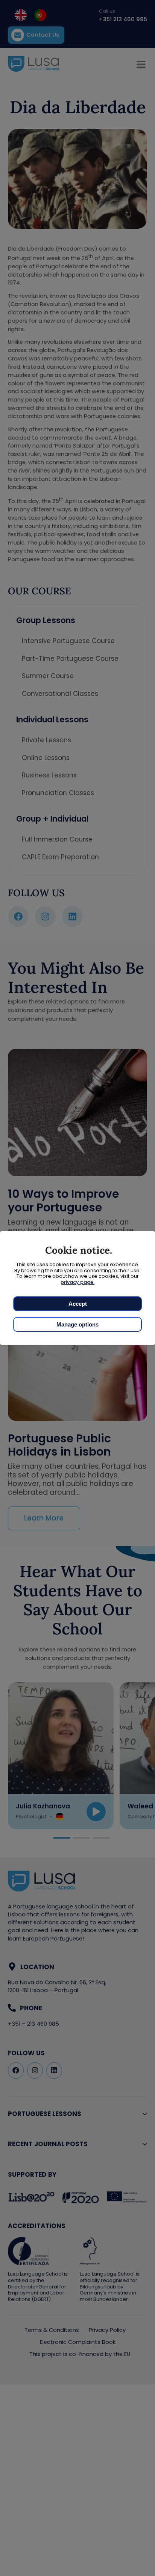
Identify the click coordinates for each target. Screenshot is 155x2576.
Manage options (77, 1324)
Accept (78, 1304)
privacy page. (77, 1282)
